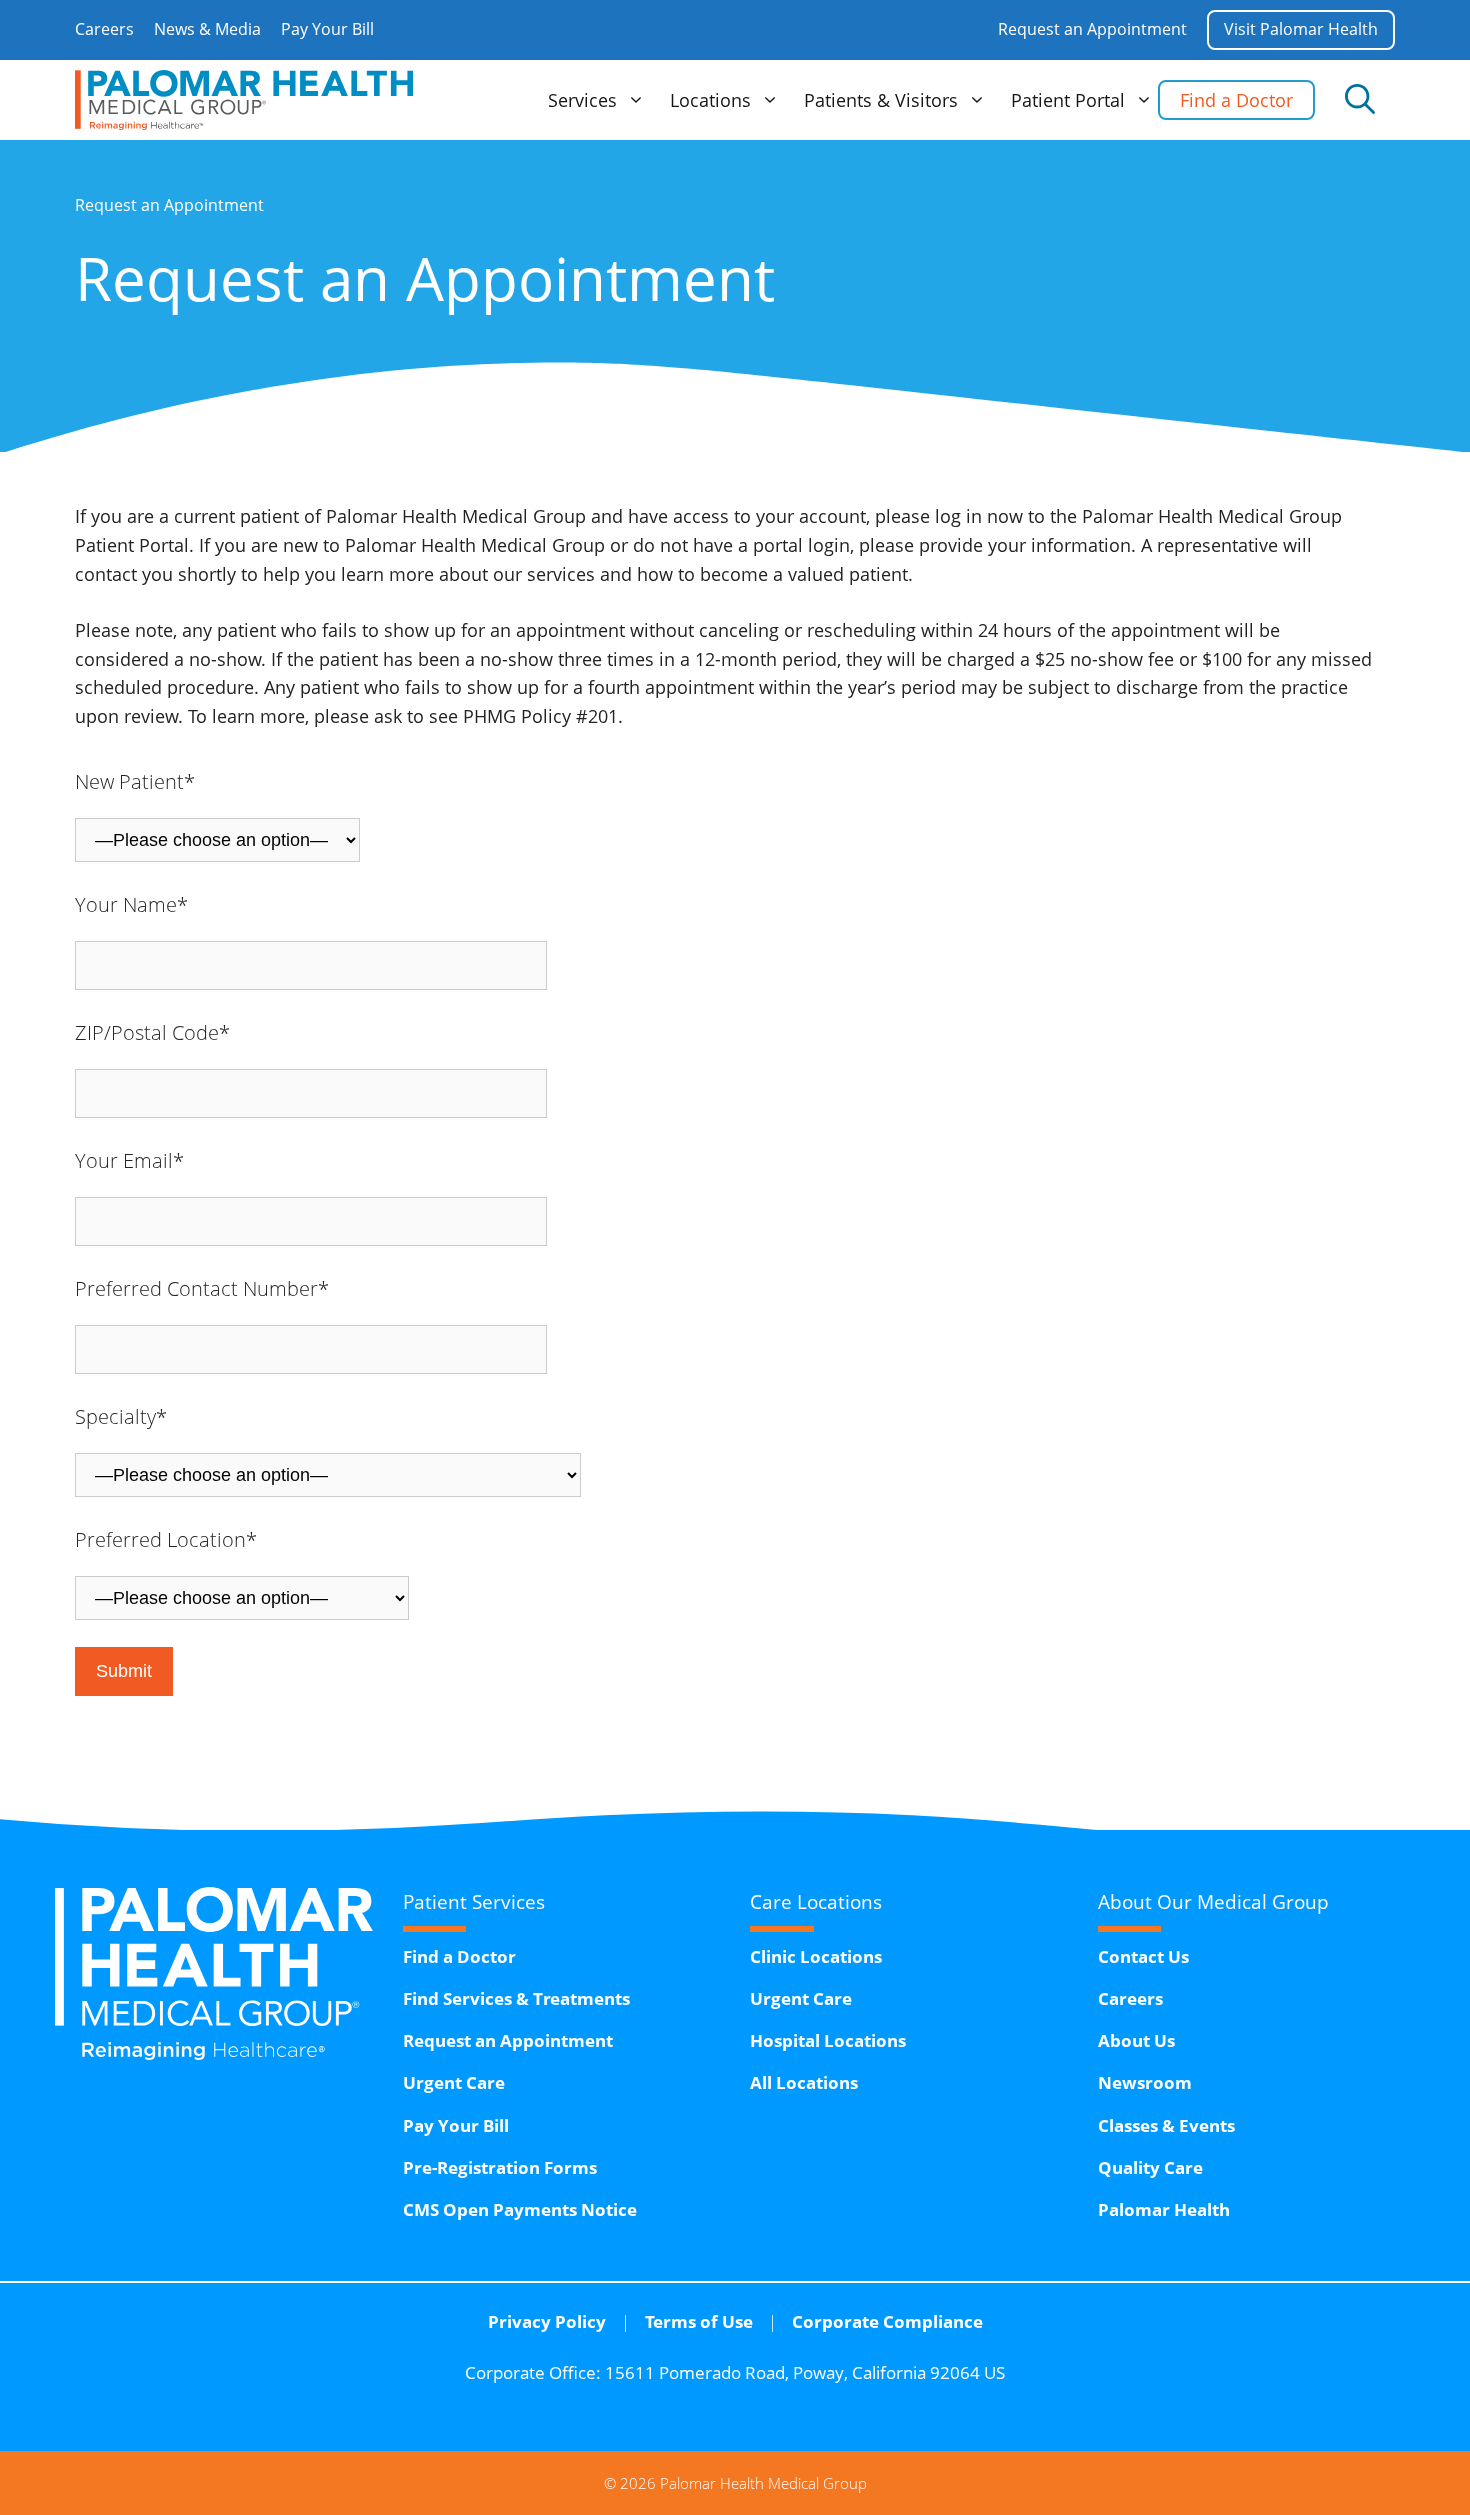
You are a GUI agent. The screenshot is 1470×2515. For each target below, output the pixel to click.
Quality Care (1150, 2167)
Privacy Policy (547, 2321)
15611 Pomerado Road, (805, 2372)
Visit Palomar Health (1301, 29)
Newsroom (1145, 2082)
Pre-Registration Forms (500, 2167)
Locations (710, 100)
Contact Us (1143, 1956)
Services (582, 100)
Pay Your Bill (327, 29)
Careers (104, 29)
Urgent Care (454, 2082)
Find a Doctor (1236, 100)
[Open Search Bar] (1360, 100)
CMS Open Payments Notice (520, 2209)
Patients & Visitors (881, 100)
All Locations (804, 2082)
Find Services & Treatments (516, 1998)
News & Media (207, 29)
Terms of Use (699, 2321)
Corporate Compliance (887, 2321)
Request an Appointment (1092, 29)
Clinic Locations (816, 1956)
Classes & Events (1166, 2125)
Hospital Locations (828, 2040)
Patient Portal (1068, 100)
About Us (1136, 2040)
